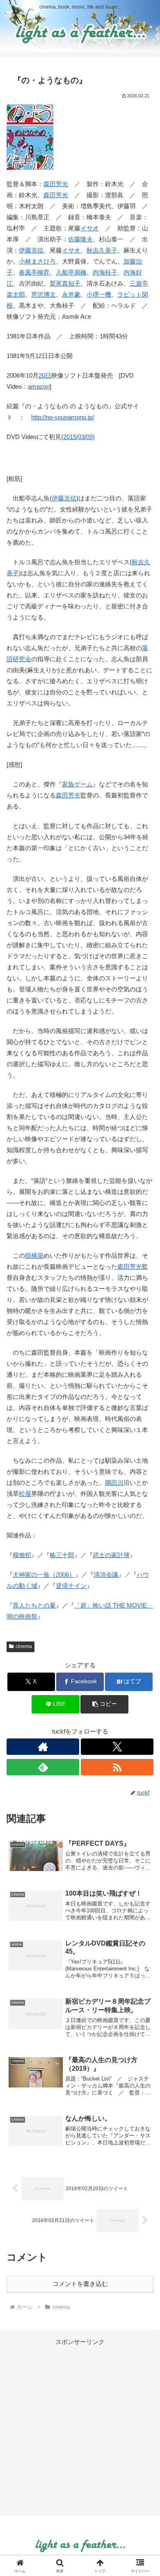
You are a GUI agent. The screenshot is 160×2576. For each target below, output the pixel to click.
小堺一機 (99, 294)
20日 (45, 375)
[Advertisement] (80, 2427)
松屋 (25, 1494)
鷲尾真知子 (65, 283)
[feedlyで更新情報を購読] (43, 1767)
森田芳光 (56, 184)
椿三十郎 (62, 1555)
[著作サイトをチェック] (43, 1747)
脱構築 (34, 1255)
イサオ (90, 228)
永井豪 (71, 294)
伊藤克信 (31, 250)
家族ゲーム (77, 784)
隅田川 (114, 1483)
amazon (39, 386)
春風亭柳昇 (34, 272)
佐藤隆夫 (80, 239)
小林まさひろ (37, 261)
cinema (24, 1646)
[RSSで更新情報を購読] (117, 1767)
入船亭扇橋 (71, 272)
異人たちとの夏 (34, 1605)
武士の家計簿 (111, 1555)
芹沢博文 (43, 294)
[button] (104, 1704)
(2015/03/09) (78, 437)
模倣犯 (22, 1555)
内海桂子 (105, 272)
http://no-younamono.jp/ (63, 417)
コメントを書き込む (80, 2284)
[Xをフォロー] (117, 1747)
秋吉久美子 (102, 250)
